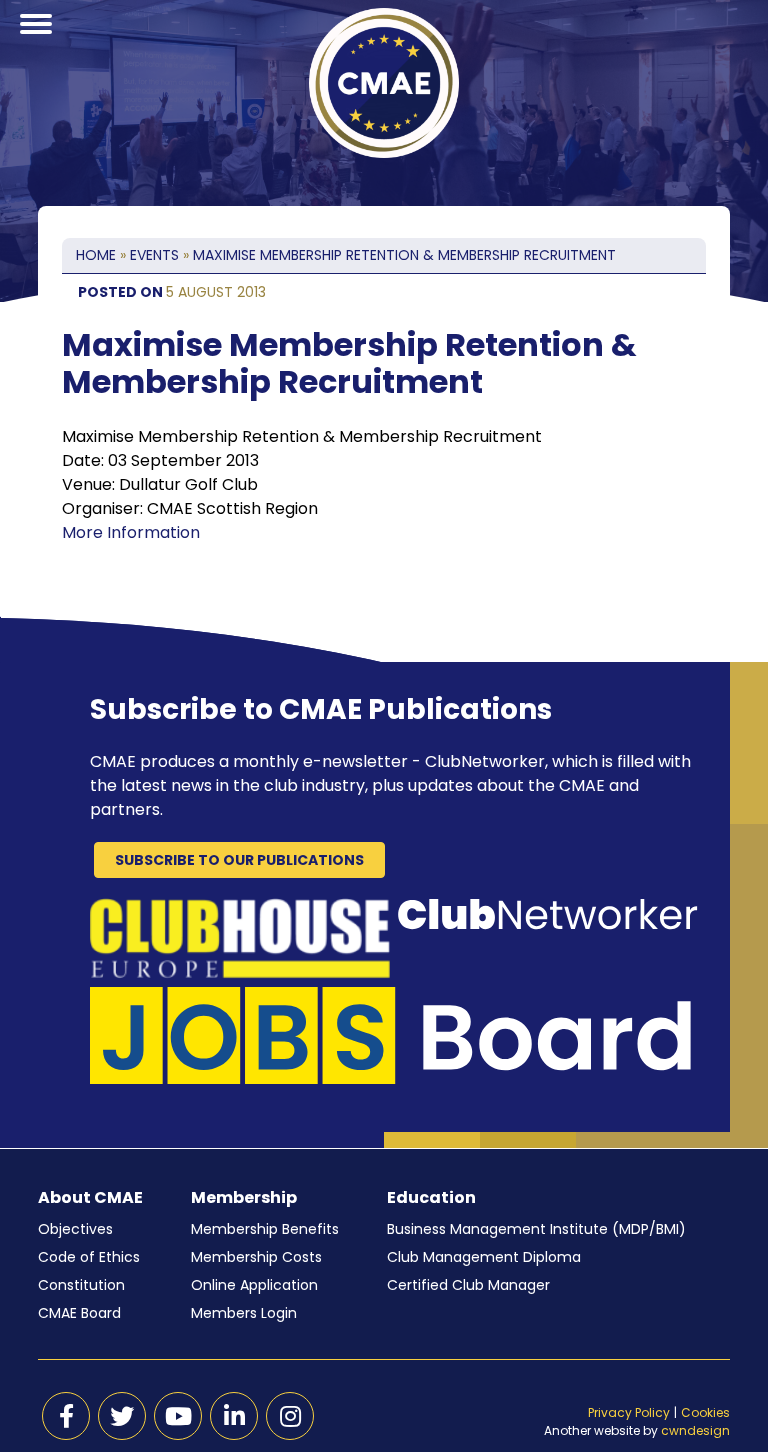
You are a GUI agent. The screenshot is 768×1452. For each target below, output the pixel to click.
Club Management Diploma (484, 1257)
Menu (36, 48)
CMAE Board (79, 1313)
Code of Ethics (89, 1257)
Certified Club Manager (468, 1285)
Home (96, 255)
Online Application (254, 1285)
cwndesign (695, 1430)
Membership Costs (256, 1257)
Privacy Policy (629, 1412)
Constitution (81, 1285)
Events (154, 255)
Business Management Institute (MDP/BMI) (536, 1229)
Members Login (244, 1313)
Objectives (75, 1229)
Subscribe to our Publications (239, 860)
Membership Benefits (265, 1229)
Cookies (705, 1412)
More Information (131, 532)
